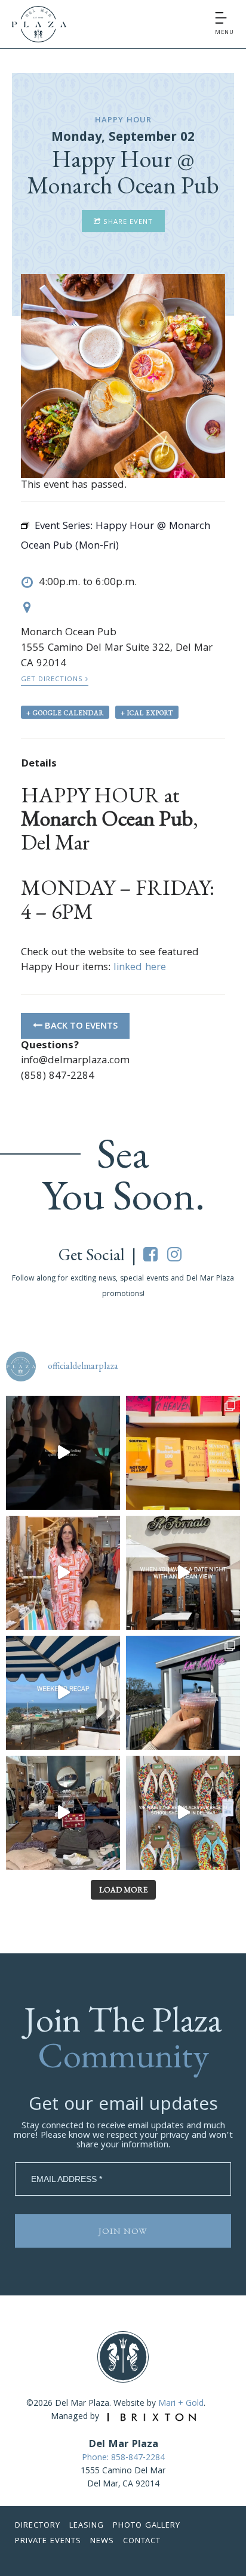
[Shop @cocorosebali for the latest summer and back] (63, 1573)
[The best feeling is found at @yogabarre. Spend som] (63, 1453)
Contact (142, 2541)
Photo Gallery (147, 2526)
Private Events (48, 2541)
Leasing (87, 2526)
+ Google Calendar (65, 713)
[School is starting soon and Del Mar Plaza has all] (63, 1813)
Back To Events (80, 1027)
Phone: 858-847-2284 (123, 2458)
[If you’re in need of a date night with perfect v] (183, 1573)
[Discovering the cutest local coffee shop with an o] (183, 1693)
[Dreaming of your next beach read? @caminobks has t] (183, 1453)
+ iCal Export (147, 713)
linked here (140, 968)
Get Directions (53, 680)
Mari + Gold (181, 2404)
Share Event (127, 222)
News (102, 2541)
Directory (38, 2526)
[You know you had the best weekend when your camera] (63, 1693)
